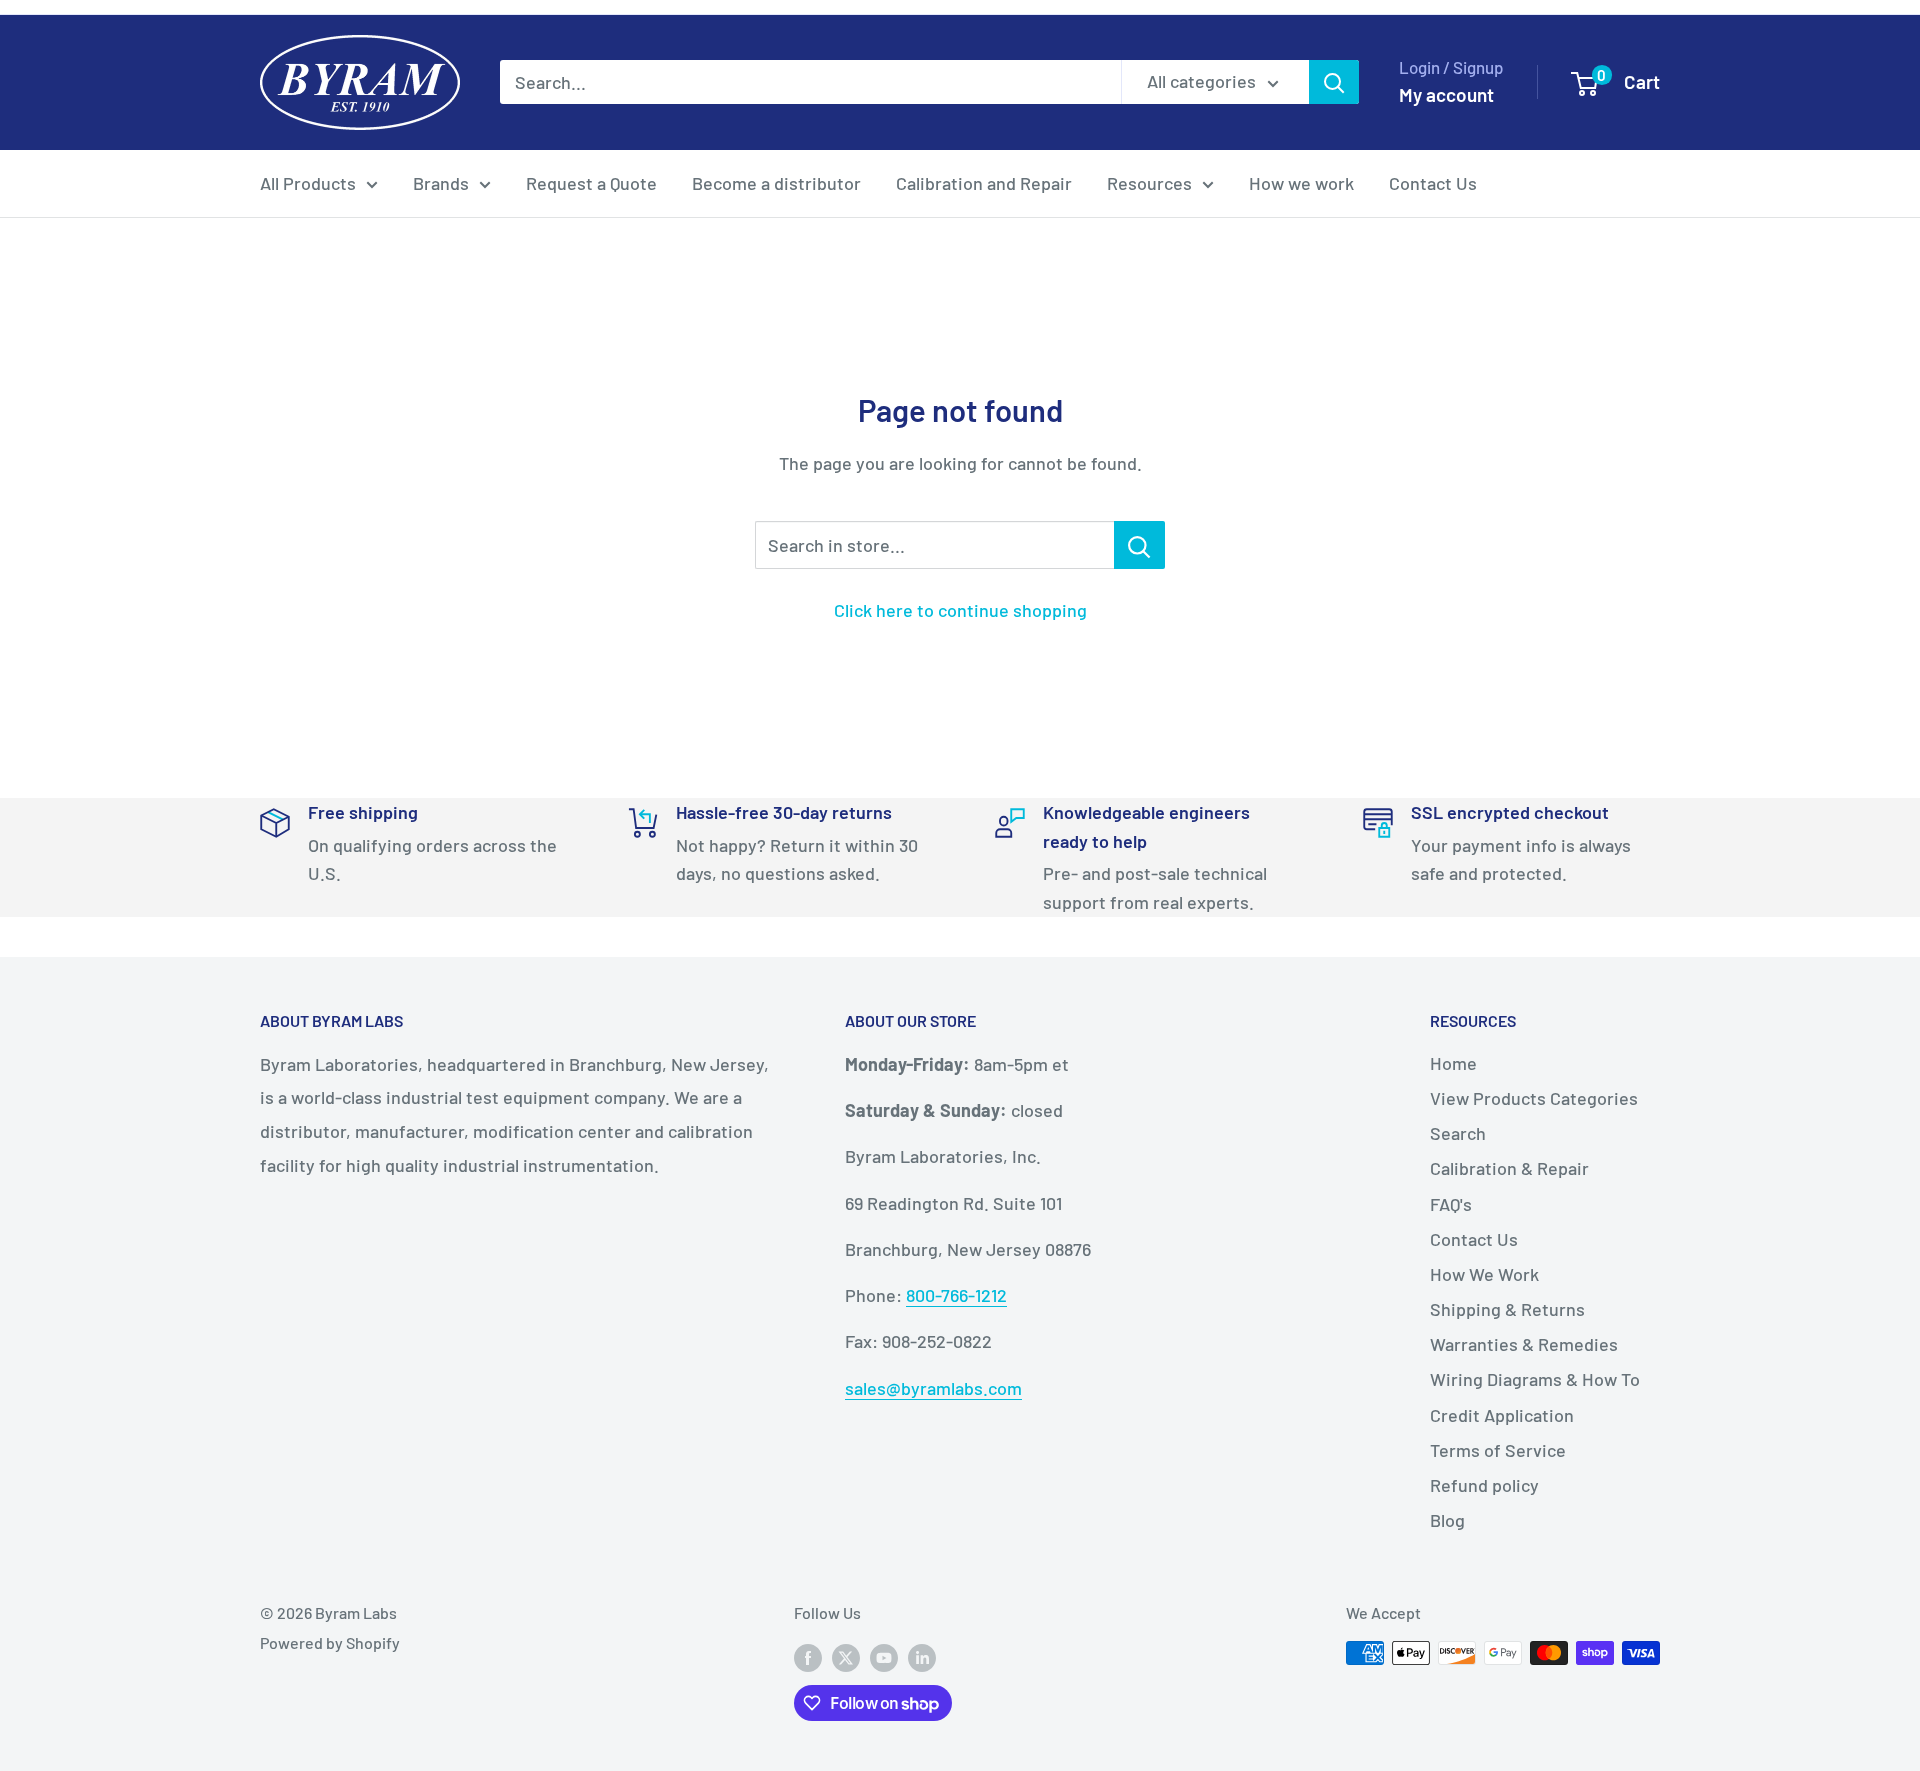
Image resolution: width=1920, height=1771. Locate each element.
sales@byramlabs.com (933, 1388)
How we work (1301, 183)
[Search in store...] (1139, 545)
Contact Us (1433, 183)
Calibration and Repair (984, 183)
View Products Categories (1534, 1098)
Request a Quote (591, 183)
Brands (441, 183)
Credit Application (1502, 1415)
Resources (1149, 183)
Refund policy (1484, 1485)
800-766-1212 (956, 1295)
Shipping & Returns (1507, 1309)
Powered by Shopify (330, 1642)
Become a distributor (776, 183)
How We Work (1484, 1274)
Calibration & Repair (1509, 1168)
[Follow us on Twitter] (846, 1656)
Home (1453, 1063)
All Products (308, 183)
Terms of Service (1498, 1450)
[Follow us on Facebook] (808, 1656)
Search (1458, 1133)
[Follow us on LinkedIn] (922, 1656)
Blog (1447, 1520)
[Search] (1334, 82)
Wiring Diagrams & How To (1535, 1379)
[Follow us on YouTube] (884, 1656)
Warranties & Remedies (1524, 1344)
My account (1446, 94)
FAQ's (1451, 1204)
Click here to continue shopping (960, 610)
